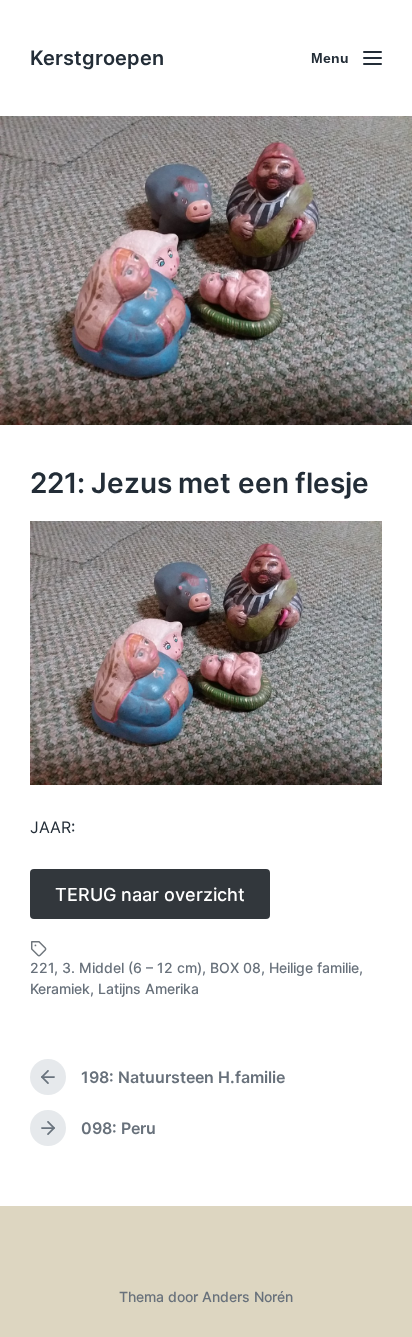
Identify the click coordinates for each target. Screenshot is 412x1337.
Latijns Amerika (148, 988)
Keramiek (60, 988)
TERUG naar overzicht (150, 894)
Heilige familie (314, 967)
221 (42, 967)
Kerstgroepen (97, 58)
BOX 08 (235, 967)
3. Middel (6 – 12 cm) (132, 967)
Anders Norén (247, 1296)
